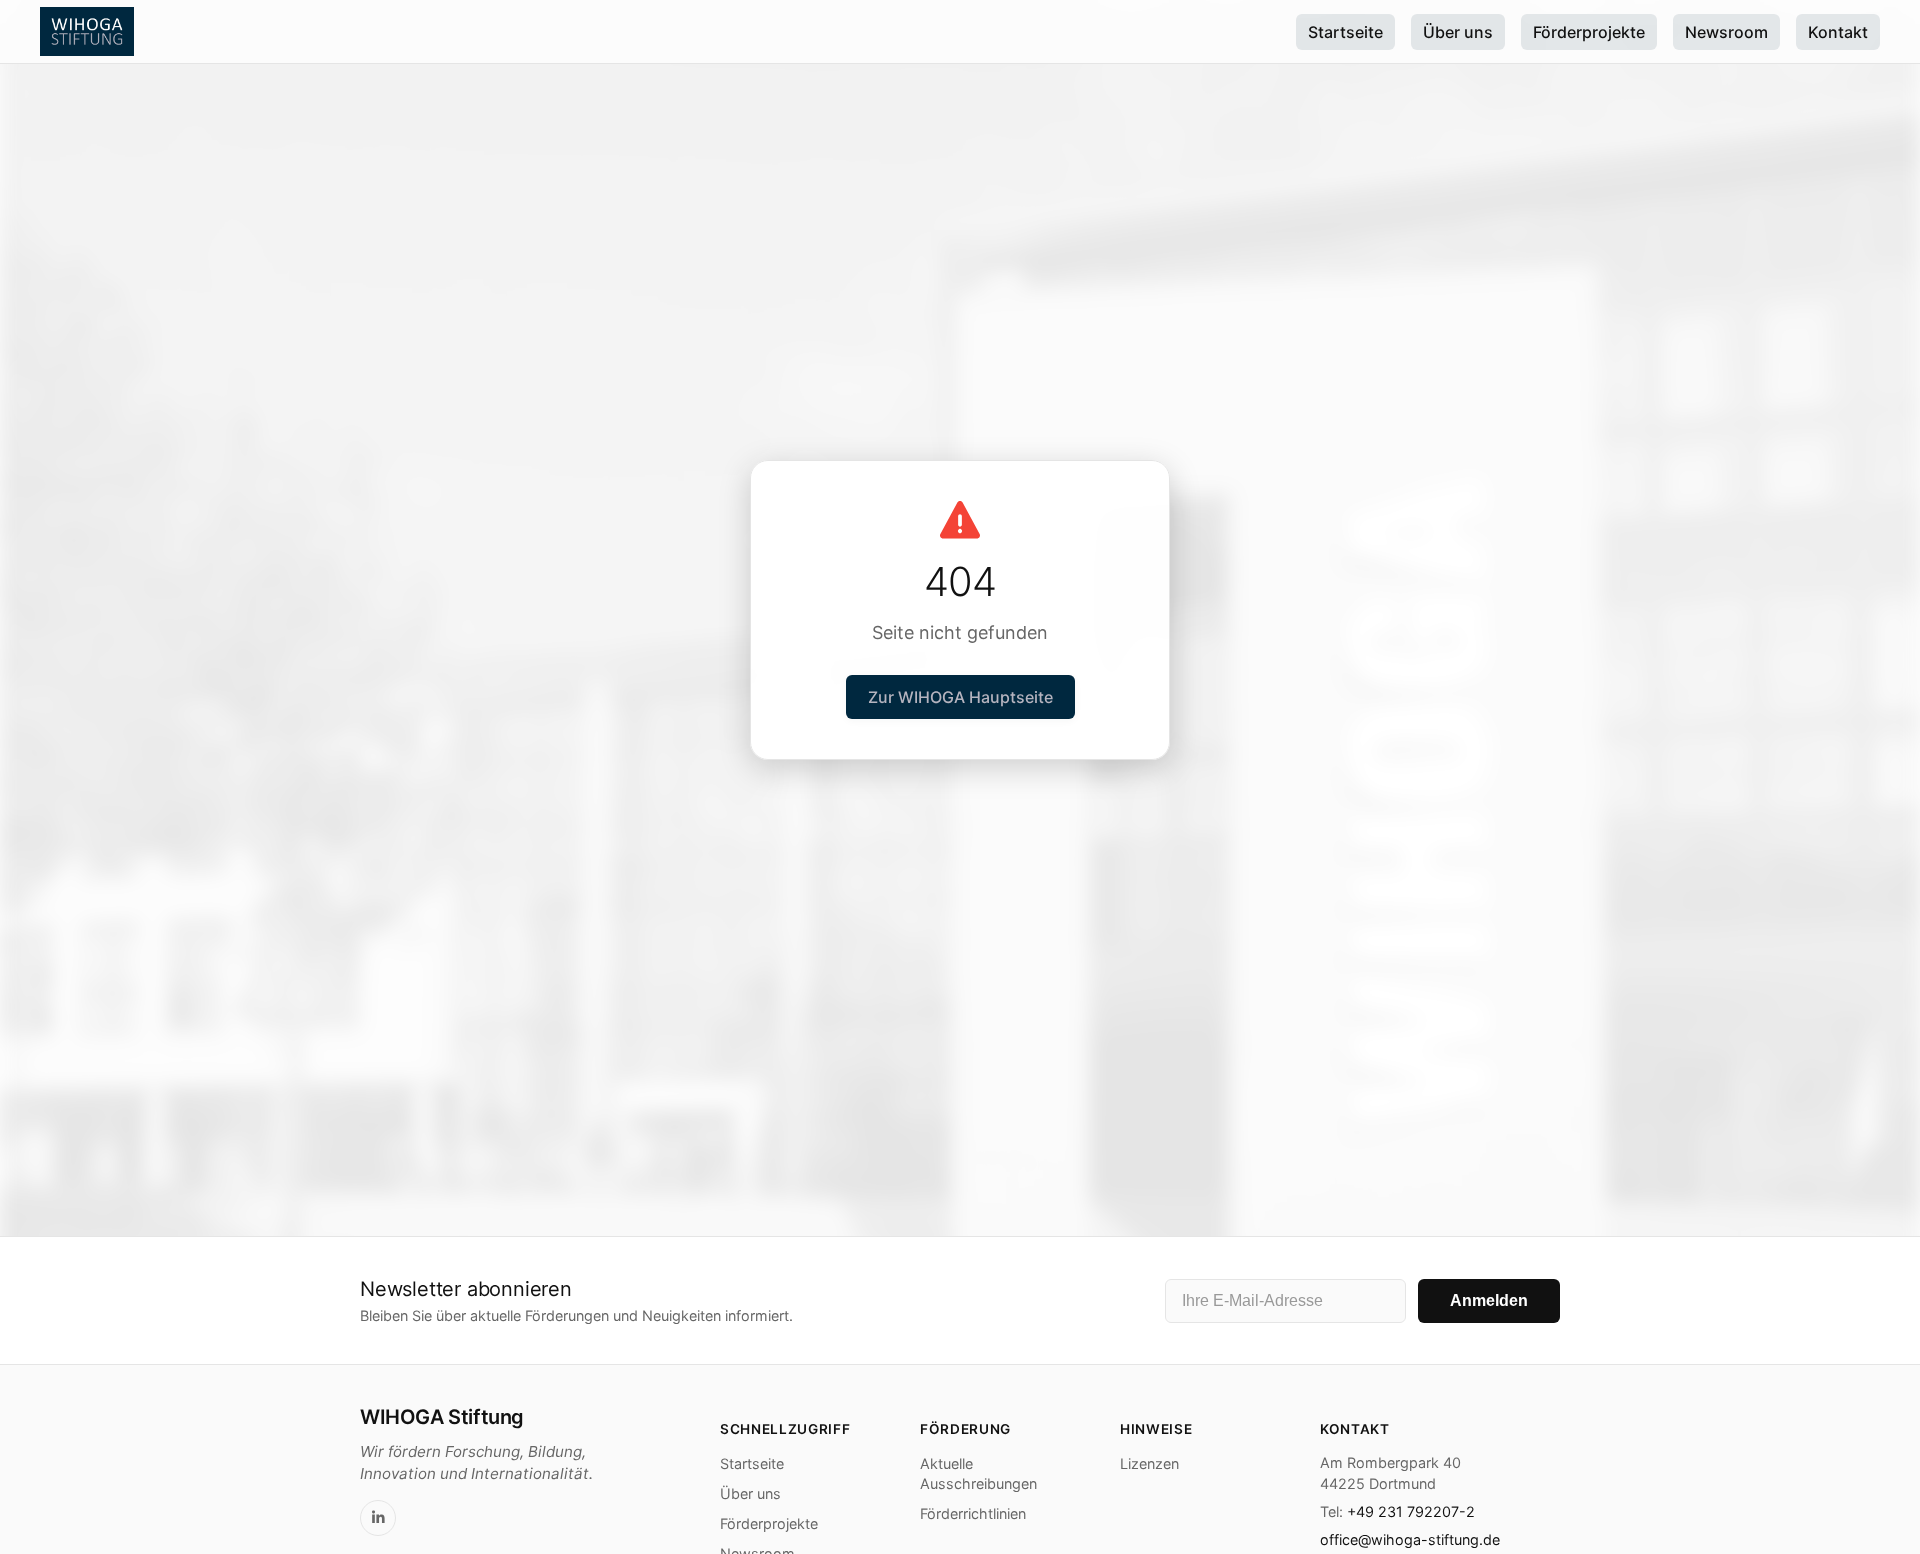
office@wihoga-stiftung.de (1410, 1539)
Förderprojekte (1589, 32)
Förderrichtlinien (973, 1513)
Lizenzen (1149, 1463)
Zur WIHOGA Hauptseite (960, 697)
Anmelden (1489, 1300)
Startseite (1345, 32)
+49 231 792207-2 (1411, 1511)
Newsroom (1726, 32)
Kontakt (1838, 32)
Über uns (1458, 32)
